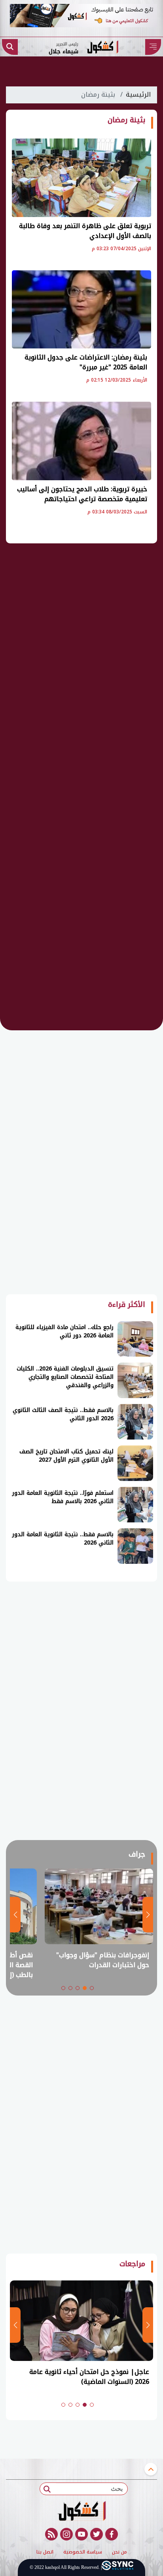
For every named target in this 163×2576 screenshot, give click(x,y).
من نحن (119, 2552)
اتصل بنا (45, 2552)
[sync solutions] (118, 2568)
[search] (10, 47)
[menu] (153, 47)
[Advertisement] (81, 674)
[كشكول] (81, 2511)
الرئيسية (138, 95)
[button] (92, 1988)
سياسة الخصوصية (83, 2552)
